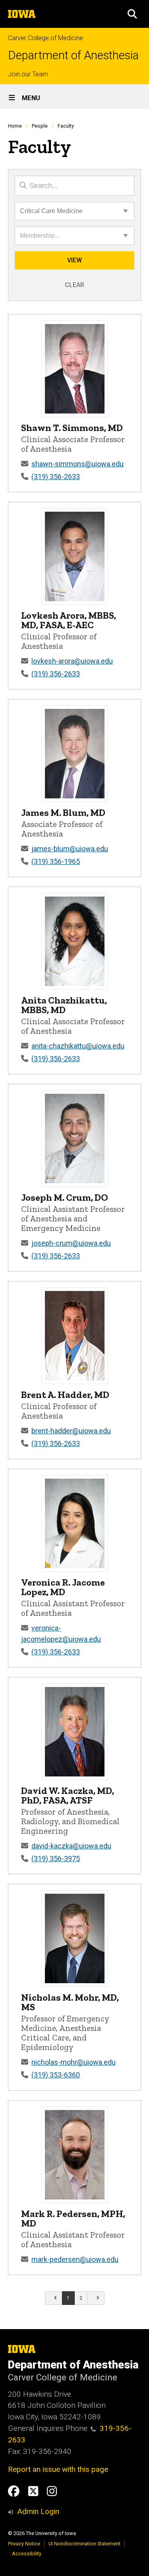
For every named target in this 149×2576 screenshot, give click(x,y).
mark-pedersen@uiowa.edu (75, 2259)
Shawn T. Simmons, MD (72, 428)
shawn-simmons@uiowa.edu (77, 464)
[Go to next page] (96, 2298)
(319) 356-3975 (56, 1859)
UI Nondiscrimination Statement (84, 2544)
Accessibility (27, 2554)
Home (15, 126)
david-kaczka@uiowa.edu (71, 1846)
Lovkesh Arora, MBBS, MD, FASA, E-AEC (69, 620)
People (40, 126)
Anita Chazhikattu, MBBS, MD (64, 1005)
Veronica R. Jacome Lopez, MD (63, 1587)
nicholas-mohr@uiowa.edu (74, 2062)
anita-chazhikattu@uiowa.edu (78, 1046)
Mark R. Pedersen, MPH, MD (73, 2218)
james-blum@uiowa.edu (70, 849)
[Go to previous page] (54, 2298)
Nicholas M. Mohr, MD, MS (70, 2002)
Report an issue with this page (58, 2469)
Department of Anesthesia (73, 55)
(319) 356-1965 (56, 861)
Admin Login (38, 2511)
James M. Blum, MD (63, 812)
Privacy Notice (24, 2544)
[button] (132, 14)
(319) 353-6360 (56, 2075)
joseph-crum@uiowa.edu (71, 1243)
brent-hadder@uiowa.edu (71, 1431)
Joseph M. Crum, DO (65, 1197)
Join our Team (28, 74)
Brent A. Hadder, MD (65, 1395)
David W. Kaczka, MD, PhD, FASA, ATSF (68, 1795)
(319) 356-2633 (56, 477)
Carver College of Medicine (45, 38)
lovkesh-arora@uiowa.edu (72, 661)
